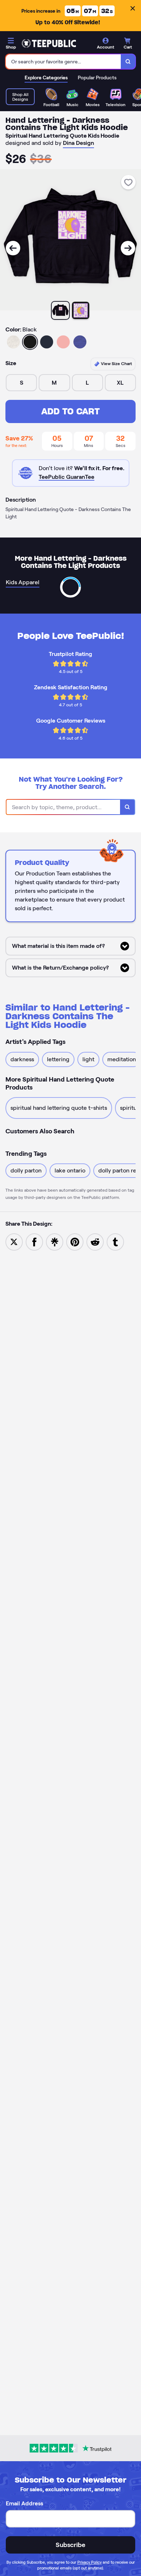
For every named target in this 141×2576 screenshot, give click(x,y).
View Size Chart (116, 363)
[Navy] (47, 342)
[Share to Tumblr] (115, 1241)
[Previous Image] (13, 248)
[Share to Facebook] (34, 1241)
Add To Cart (70, 411)
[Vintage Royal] (80, 342)
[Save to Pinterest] (75, 1241)
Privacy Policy (89, 2562)
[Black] (30, 342)
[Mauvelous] (63, 342)
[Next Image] (128, 248)
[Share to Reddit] (95, 1241)
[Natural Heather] (13, 342)
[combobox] (63, 62)
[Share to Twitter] (14, 1241)
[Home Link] (49, 43)
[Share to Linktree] (55, 1241)
